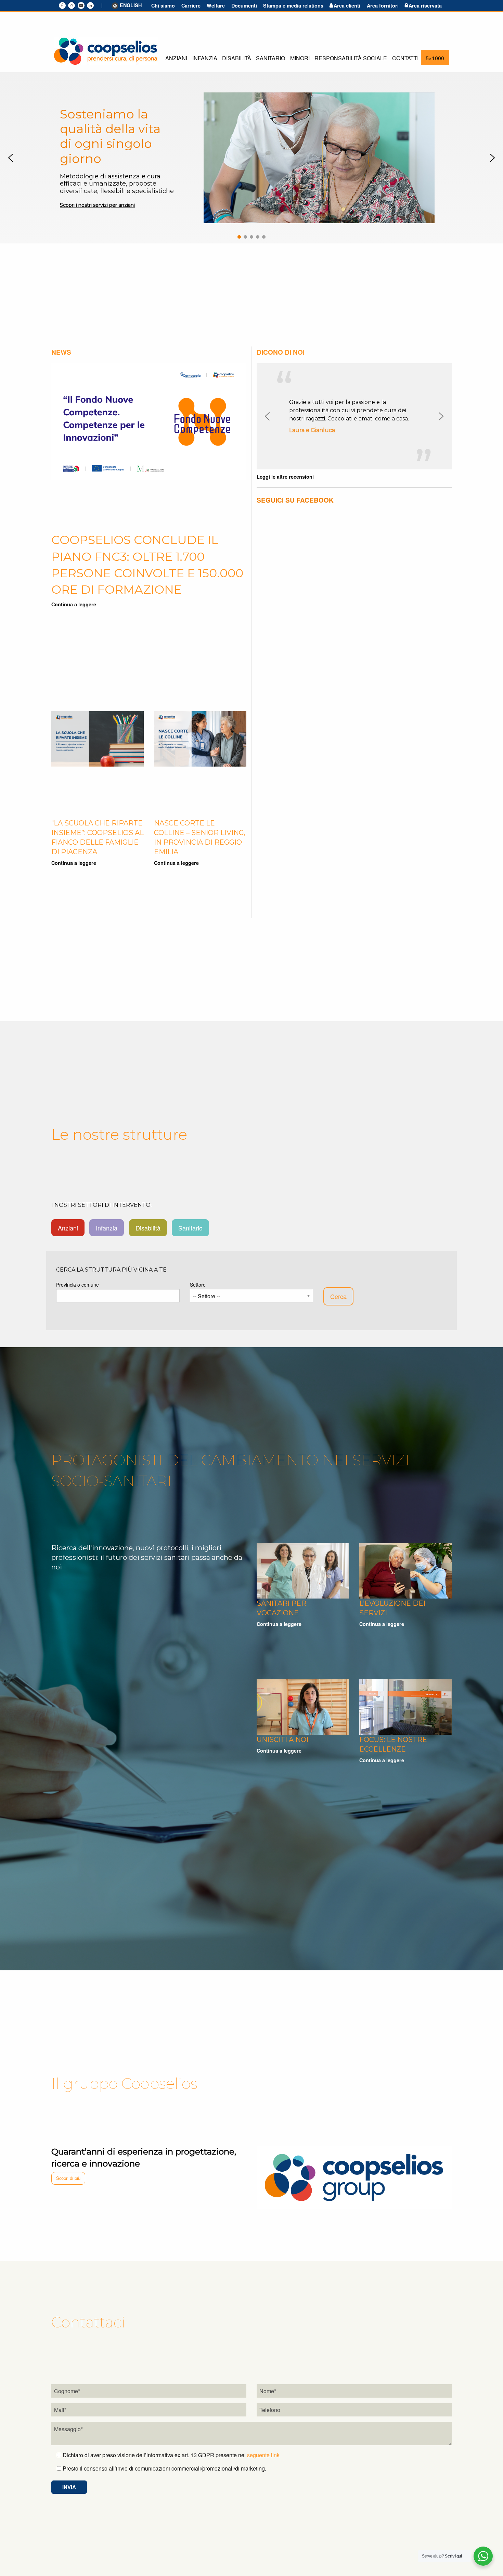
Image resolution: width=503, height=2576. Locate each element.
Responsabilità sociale (351, 58)
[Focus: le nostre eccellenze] (405, 1706)
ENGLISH (131, 5)
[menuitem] (176, 58)
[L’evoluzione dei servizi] (405, 1570)
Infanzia (205, 58)
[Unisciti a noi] (303, 1706)
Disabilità (237, 58)
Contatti (405, 58)
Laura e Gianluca (312, 430)
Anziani (176, 58)
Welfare (216, 5)
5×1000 (435, 58)
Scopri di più (68, 2178)
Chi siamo (163, 5)
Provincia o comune (78, 1285)
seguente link (263, 2455)
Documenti (244, 5)
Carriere (191, 5)
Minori (300, 58)
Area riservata (425, 5)
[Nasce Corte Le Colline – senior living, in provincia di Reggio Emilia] (200, 738)
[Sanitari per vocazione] (303, 1570)
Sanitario (270, 58)
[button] (11, 158)
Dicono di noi (281, 352)
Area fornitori (383, 5)
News (61, 352)
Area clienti (347, 5)
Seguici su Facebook (295, 500)
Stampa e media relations (293, 5)
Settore (198, 1285)
